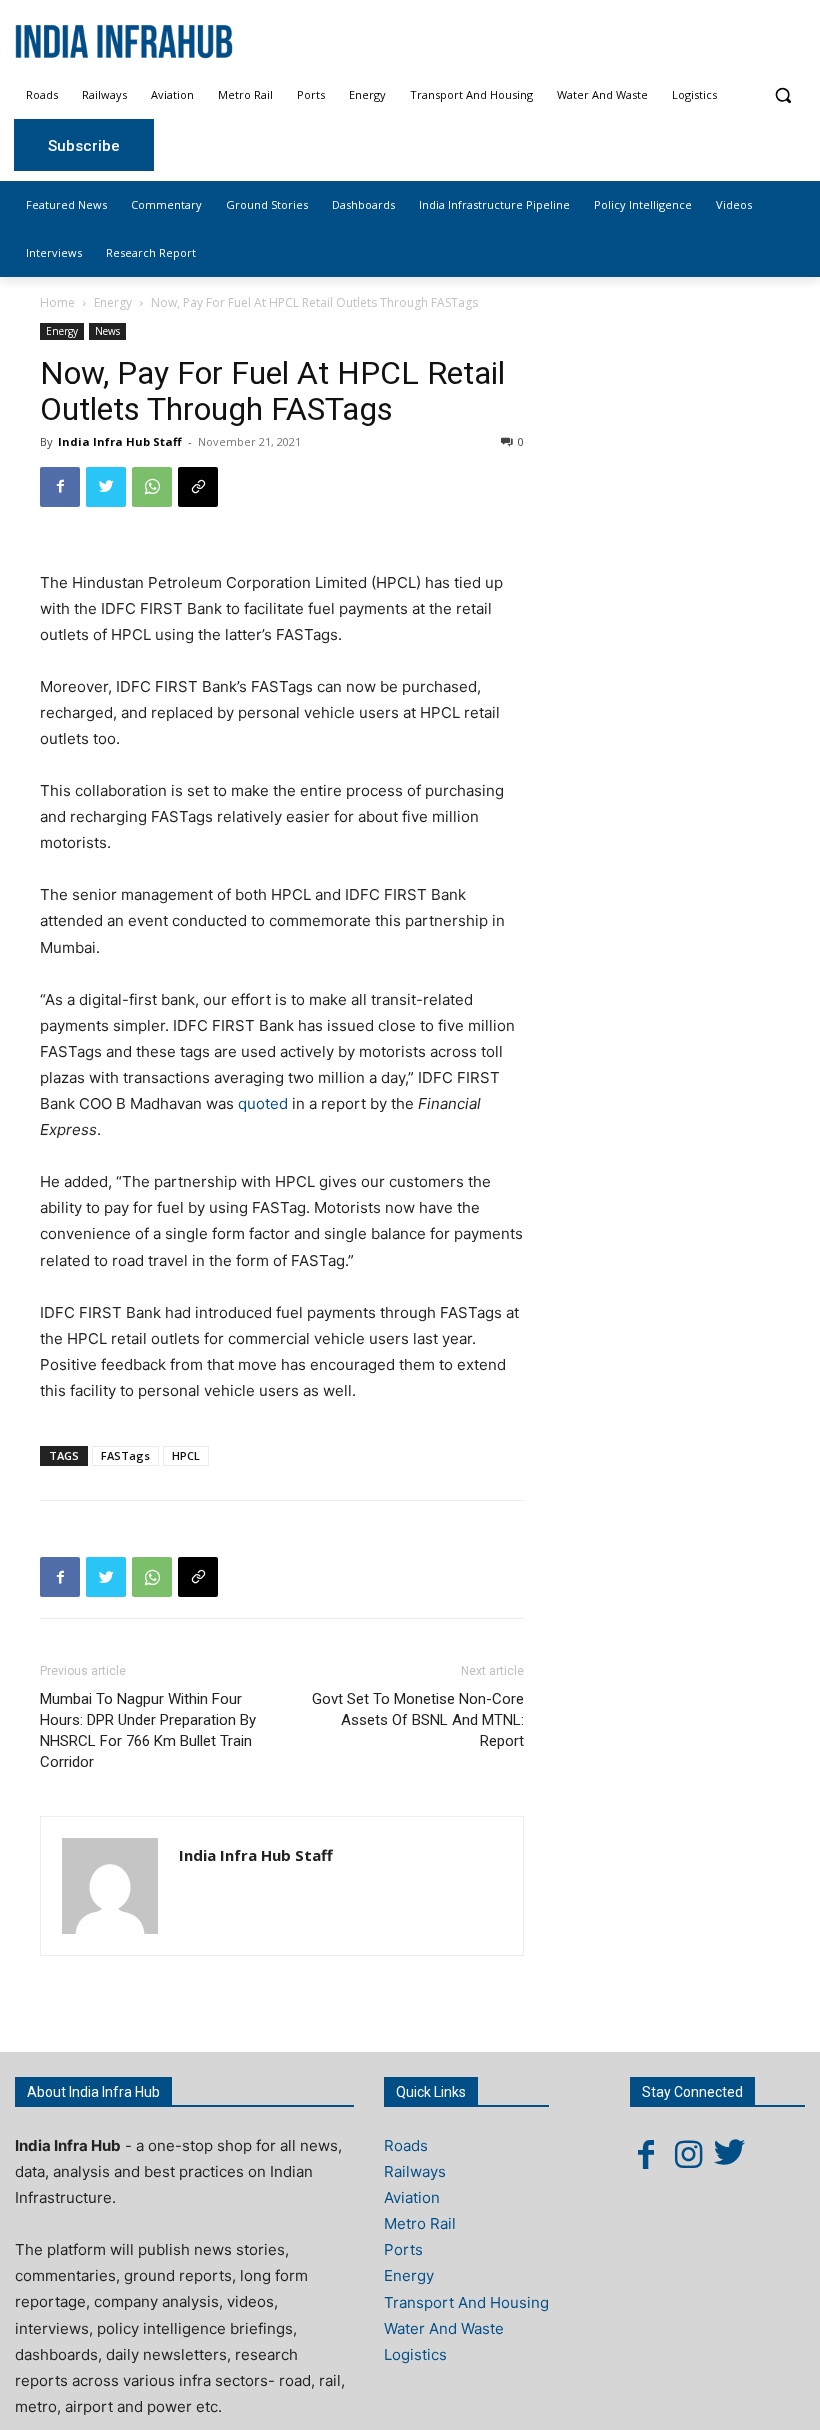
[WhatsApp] (152, 487)
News (107, 331)
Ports (403, 2249)
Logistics (415, 2354)
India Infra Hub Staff (120, 441)
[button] (782, 95)
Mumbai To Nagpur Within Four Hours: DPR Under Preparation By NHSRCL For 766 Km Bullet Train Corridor (148, 1730)
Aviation (412, 2197)
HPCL (186, 1455)
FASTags (125, 1455)
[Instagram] (688, 2154)
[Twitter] (106, 487)
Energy (113, 302)
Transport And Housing (466, 2302)
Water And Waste (444, 2328)
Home (57, 302)
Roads (406, 2145)
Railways (415, 2171)
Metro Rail (420, 2223)
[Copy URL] (198, 487)
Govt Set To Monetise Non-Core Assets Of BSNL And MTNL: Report (418, 1720)
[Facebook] (60, 487)
